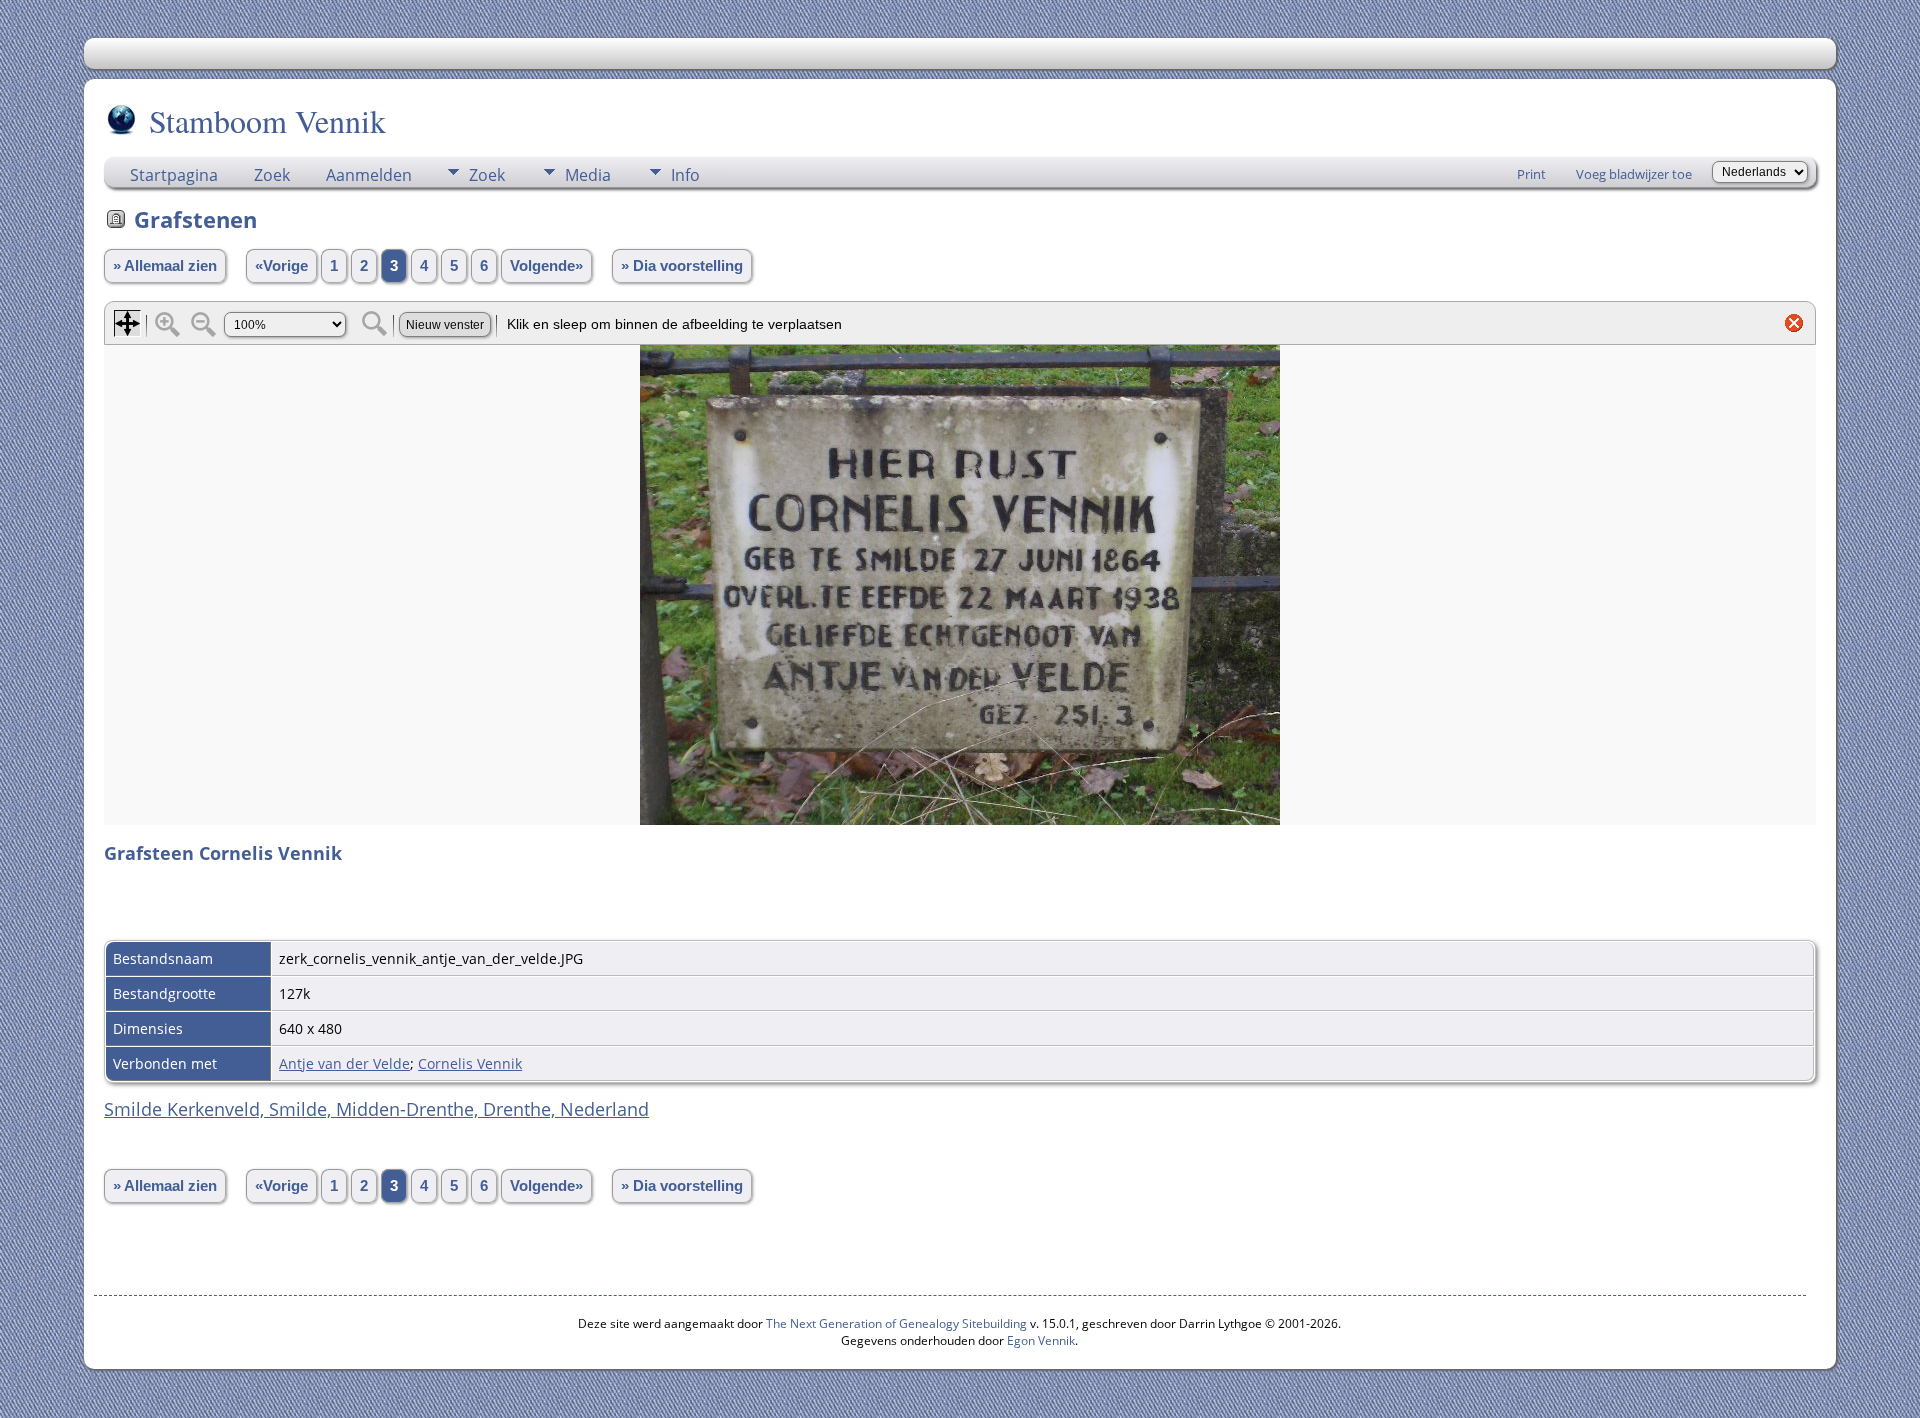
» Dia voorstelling (682, 266)
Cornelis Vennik (470, 1063)
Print (1531, 174)
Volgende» (546, 266)
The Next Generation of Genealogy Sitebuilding (896, 1323)
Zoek (272, 175)
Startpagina (174, 175)
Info (685, 175)
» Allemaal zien (165, 266)
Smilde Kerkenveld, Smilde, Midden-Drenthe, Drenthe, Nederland (376, 1109)
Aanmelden (369, 175)
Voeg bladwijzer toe (1634, 174)
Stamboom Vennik (267, 120)
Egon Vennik (1041, 1340)
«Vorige (281, 266)
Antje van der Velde (344, 1063)
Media (588, 175)
